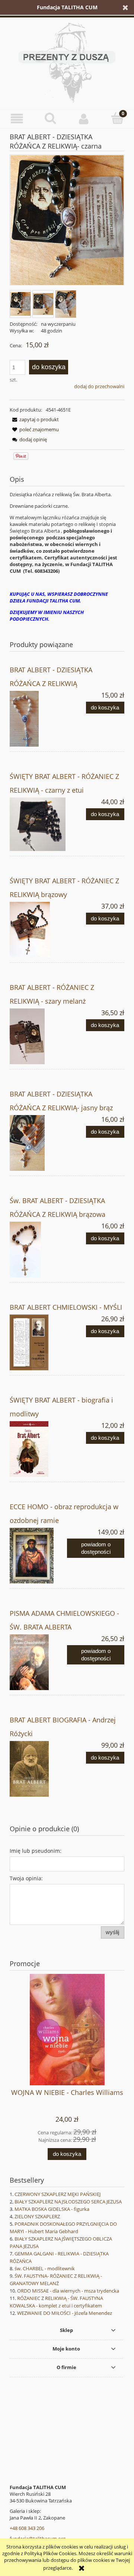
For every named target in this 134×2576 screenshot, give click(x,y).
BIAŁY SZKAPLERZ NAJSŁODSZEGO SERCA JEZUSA (68, 2202)
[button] (17, 119)
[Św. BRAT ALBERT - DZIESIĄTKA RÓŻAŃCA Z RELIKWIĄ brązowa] (38, 1250)
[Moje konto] (84, 119)
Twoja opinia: (26, 1878)
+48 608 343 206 (27, 2528)
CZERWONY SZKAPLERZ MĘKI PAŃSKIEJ (58, 2194)
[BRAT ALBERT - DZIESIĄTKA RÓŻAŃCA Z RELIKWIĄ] (38, 719)
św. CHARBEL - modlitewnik (45, 2268)
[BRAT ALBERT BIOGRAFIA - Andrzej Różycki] (38, 1769)
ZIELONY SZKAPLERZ (37, 2216)
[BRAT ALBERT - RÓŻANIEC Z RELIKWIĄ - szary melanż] (38, 1036)
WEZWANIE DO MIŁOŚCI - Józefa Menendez (65, 2313)
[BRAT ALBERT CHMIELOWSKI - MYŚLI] (38, 1342)
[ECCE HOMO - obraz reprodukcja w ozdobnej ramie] (38, 1556)
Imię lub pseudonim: (36, 1851)
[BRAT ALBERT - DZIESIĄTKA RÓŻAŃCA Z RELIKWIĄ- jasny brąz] (38, 1143)
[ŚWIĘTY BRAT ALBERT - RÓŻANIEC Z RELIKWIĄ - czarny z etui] (38, 824)
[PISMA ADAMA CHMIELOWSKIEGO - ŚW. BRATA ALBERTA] (38, 1662)
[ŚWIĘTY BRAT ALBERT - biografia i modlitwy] (38, 1449)
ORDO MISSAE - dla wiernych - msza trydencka (68, 2291)
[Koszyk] (117, 118)
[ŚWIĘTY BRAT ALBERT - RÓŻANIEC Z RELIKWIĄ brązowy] (38, 930)
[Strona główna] (67, 62)
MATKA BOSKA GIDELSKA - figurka (52, 2209)
